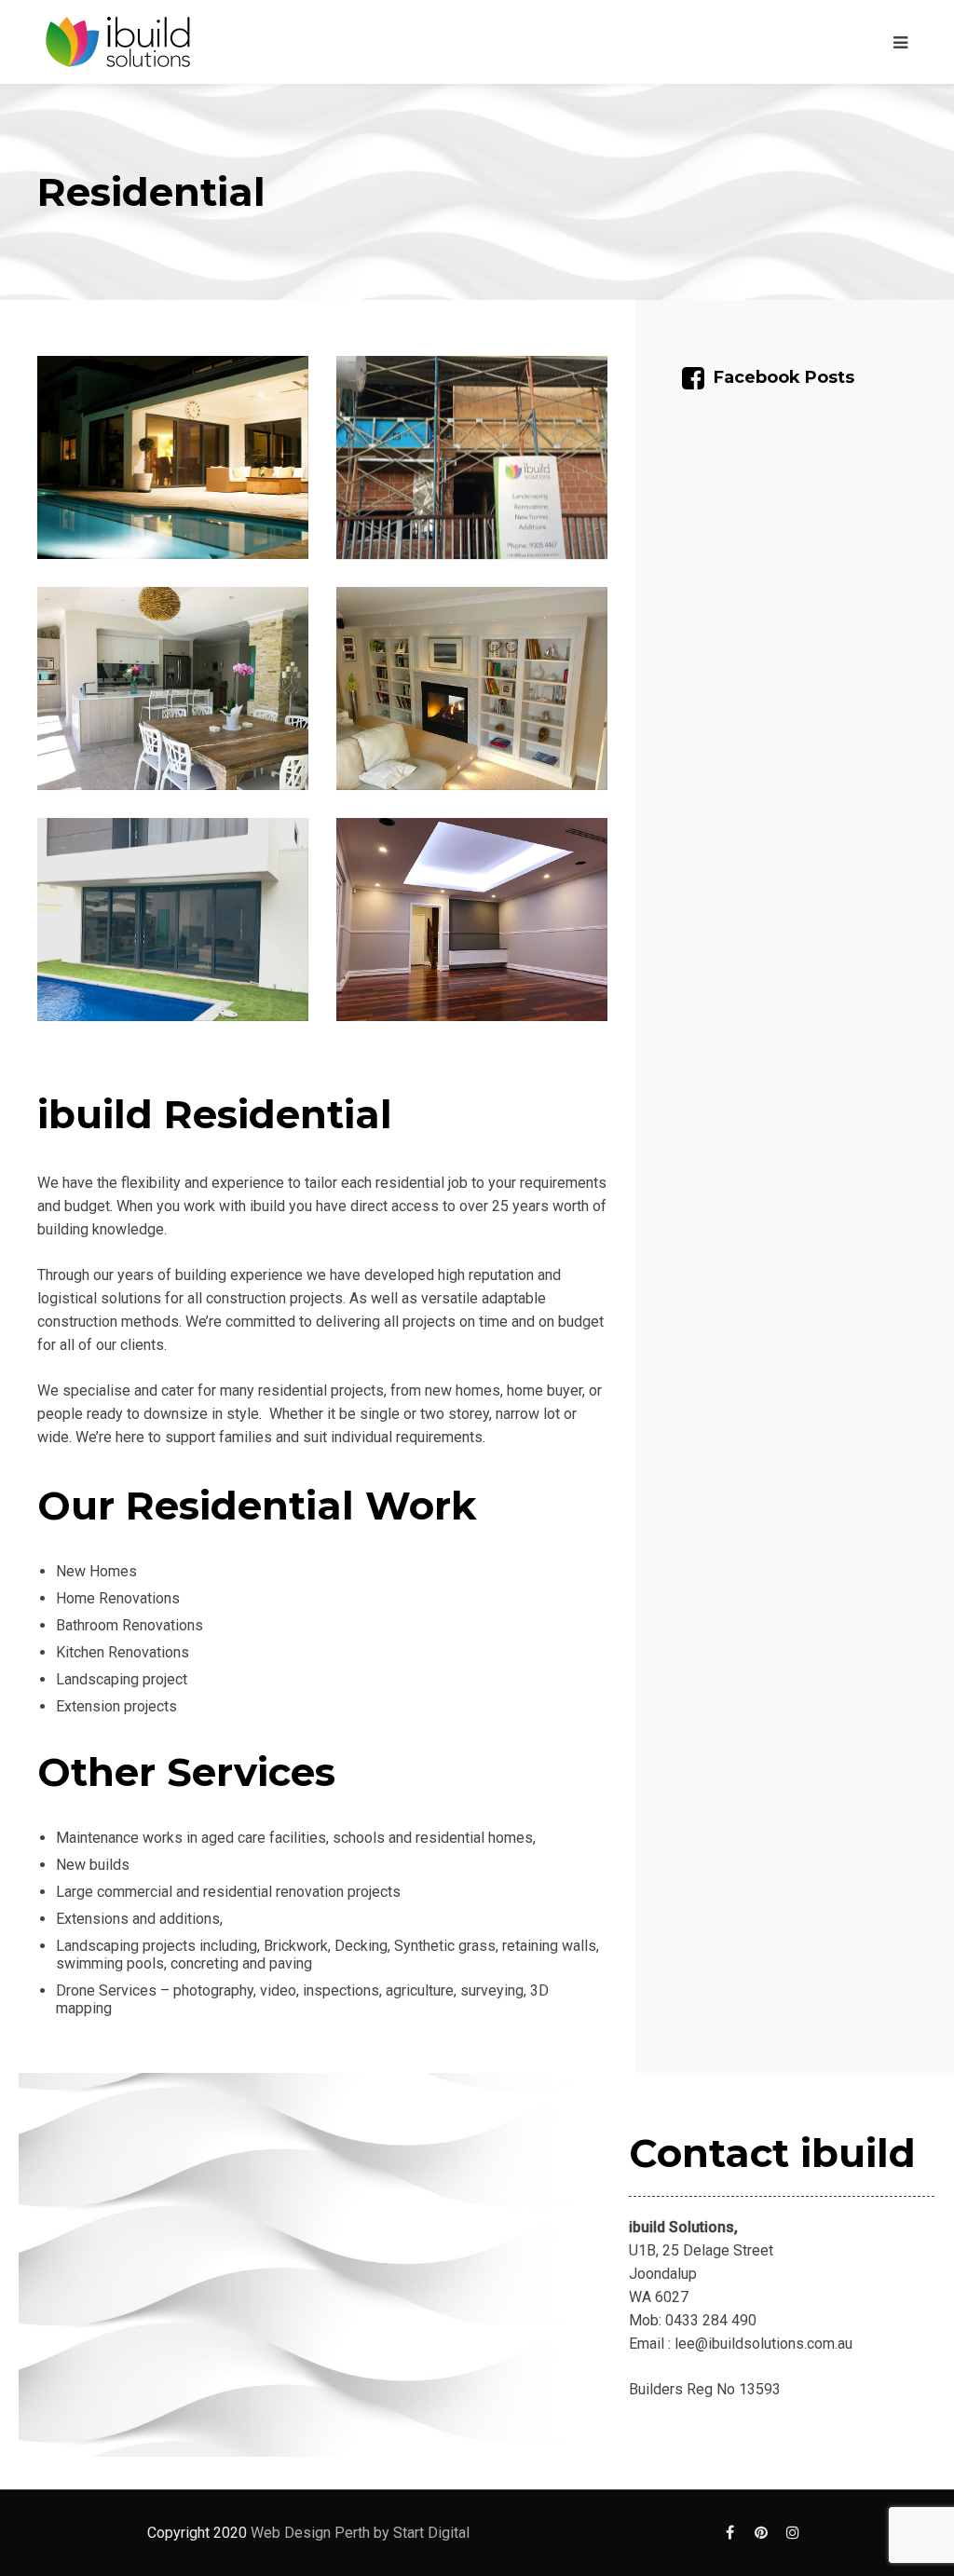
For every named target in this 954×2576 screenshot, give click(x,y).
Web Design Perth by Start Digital (360, 2533)
